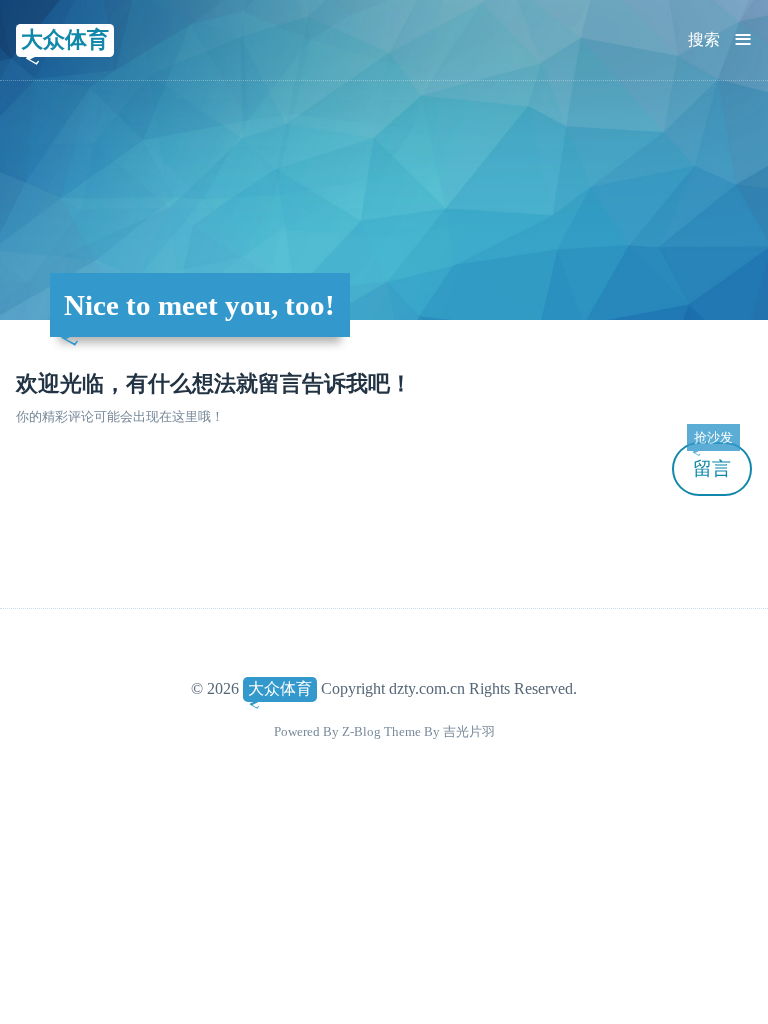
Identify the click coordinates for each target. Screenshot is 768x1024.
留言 (713, 460)
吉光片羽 (469, 731)
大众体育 (65, 39)
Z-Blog (361, 731)
